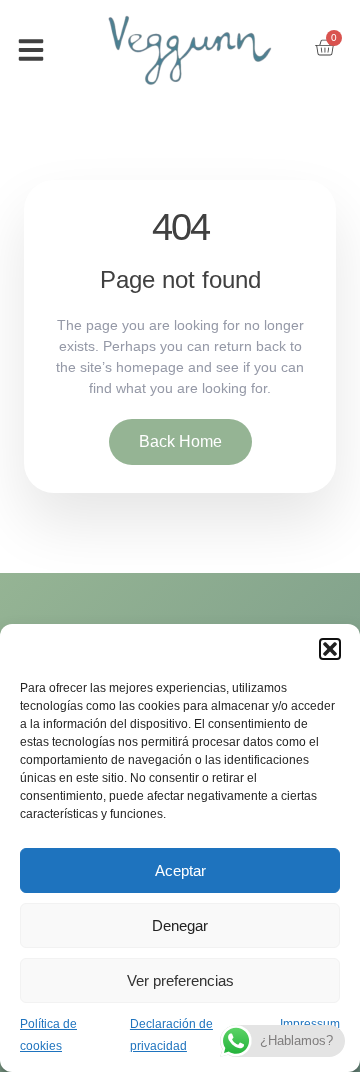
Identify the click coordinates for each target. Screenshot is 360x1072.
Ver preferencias (180, 980)
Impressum (310, 1024)
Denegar (180, 925)
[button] (330, 649)
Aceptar (180, 870)
